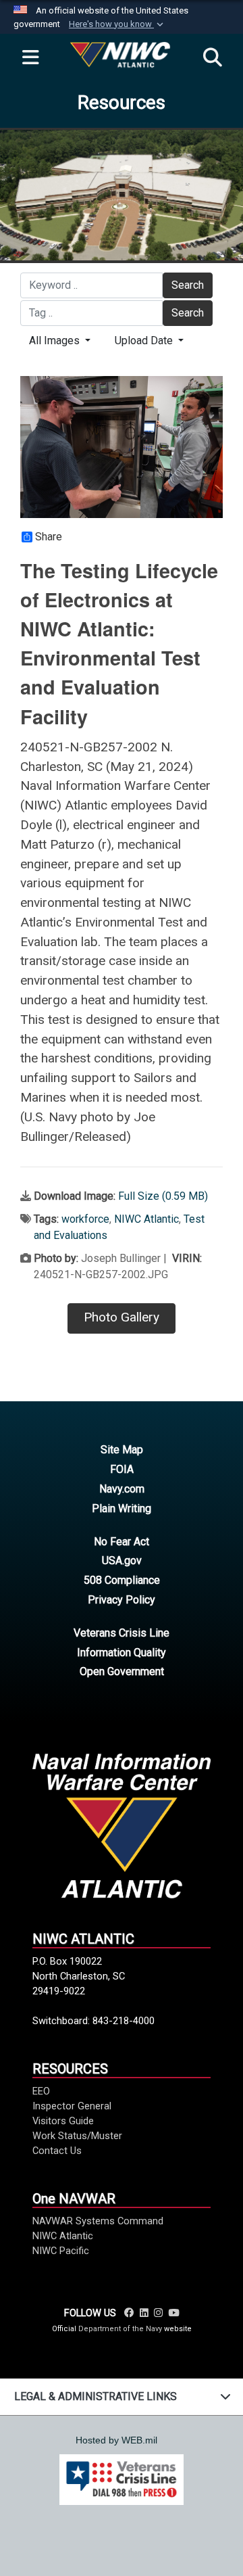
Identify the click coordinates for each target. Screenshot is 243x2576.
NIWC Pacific (61, 2251)
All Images (56, 341)
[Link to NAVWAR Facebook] (129, 2313)
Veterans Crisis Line (122, 1633)
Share (49, 537)
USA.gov (122, 1561)
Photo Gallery (122, 1317)
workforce (85, 1219)
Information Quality (122, 1653)
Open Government (122, 1671)
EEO (41, 2091)
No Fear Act (122, 1542)
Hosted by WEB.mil (116, 2440)
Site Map (122, 1450)
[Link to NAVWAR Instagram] (158, 2313)
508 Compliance (122, 1580)
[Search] (213, 58)
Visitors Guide (63, 2121)
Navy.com (122, 1489)
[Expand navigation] (30, 58)
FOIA (122, 1469)
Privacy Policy (122, 1600)
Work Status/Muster (77, 2136)
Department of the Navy (120, 2329)
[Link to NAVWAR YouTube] (173, 2313)
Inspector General (72, 2106)
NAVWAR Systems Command (98, 2221)
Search (188, 285)
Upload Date (145, 341)
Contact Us (57, 2151)
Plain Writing (122, 1508)
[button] (117, 24)
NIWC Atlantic (146, 1219)
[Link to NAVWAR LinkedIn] (144, 2313)
